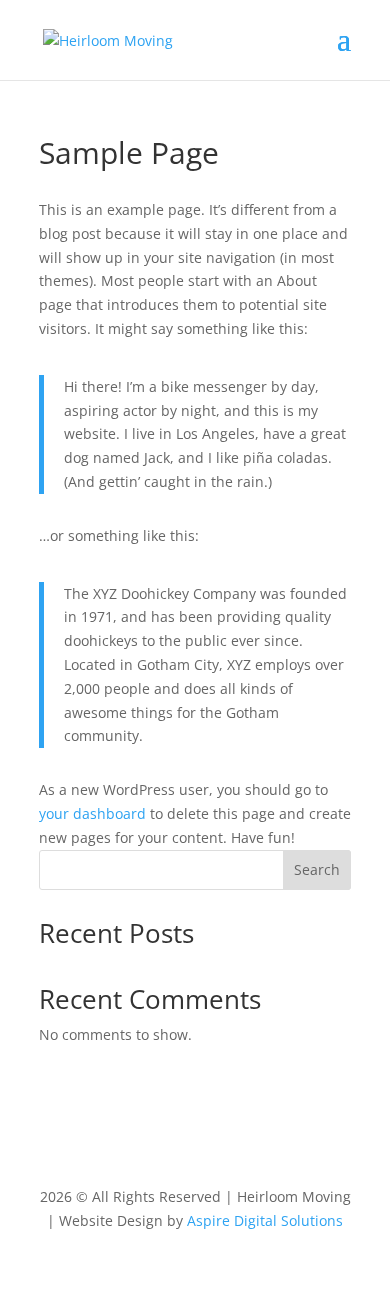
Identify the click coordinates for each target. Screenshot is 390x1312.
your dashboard (92, 813)
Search (317, 869)
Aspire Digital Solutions (265, 1220)
